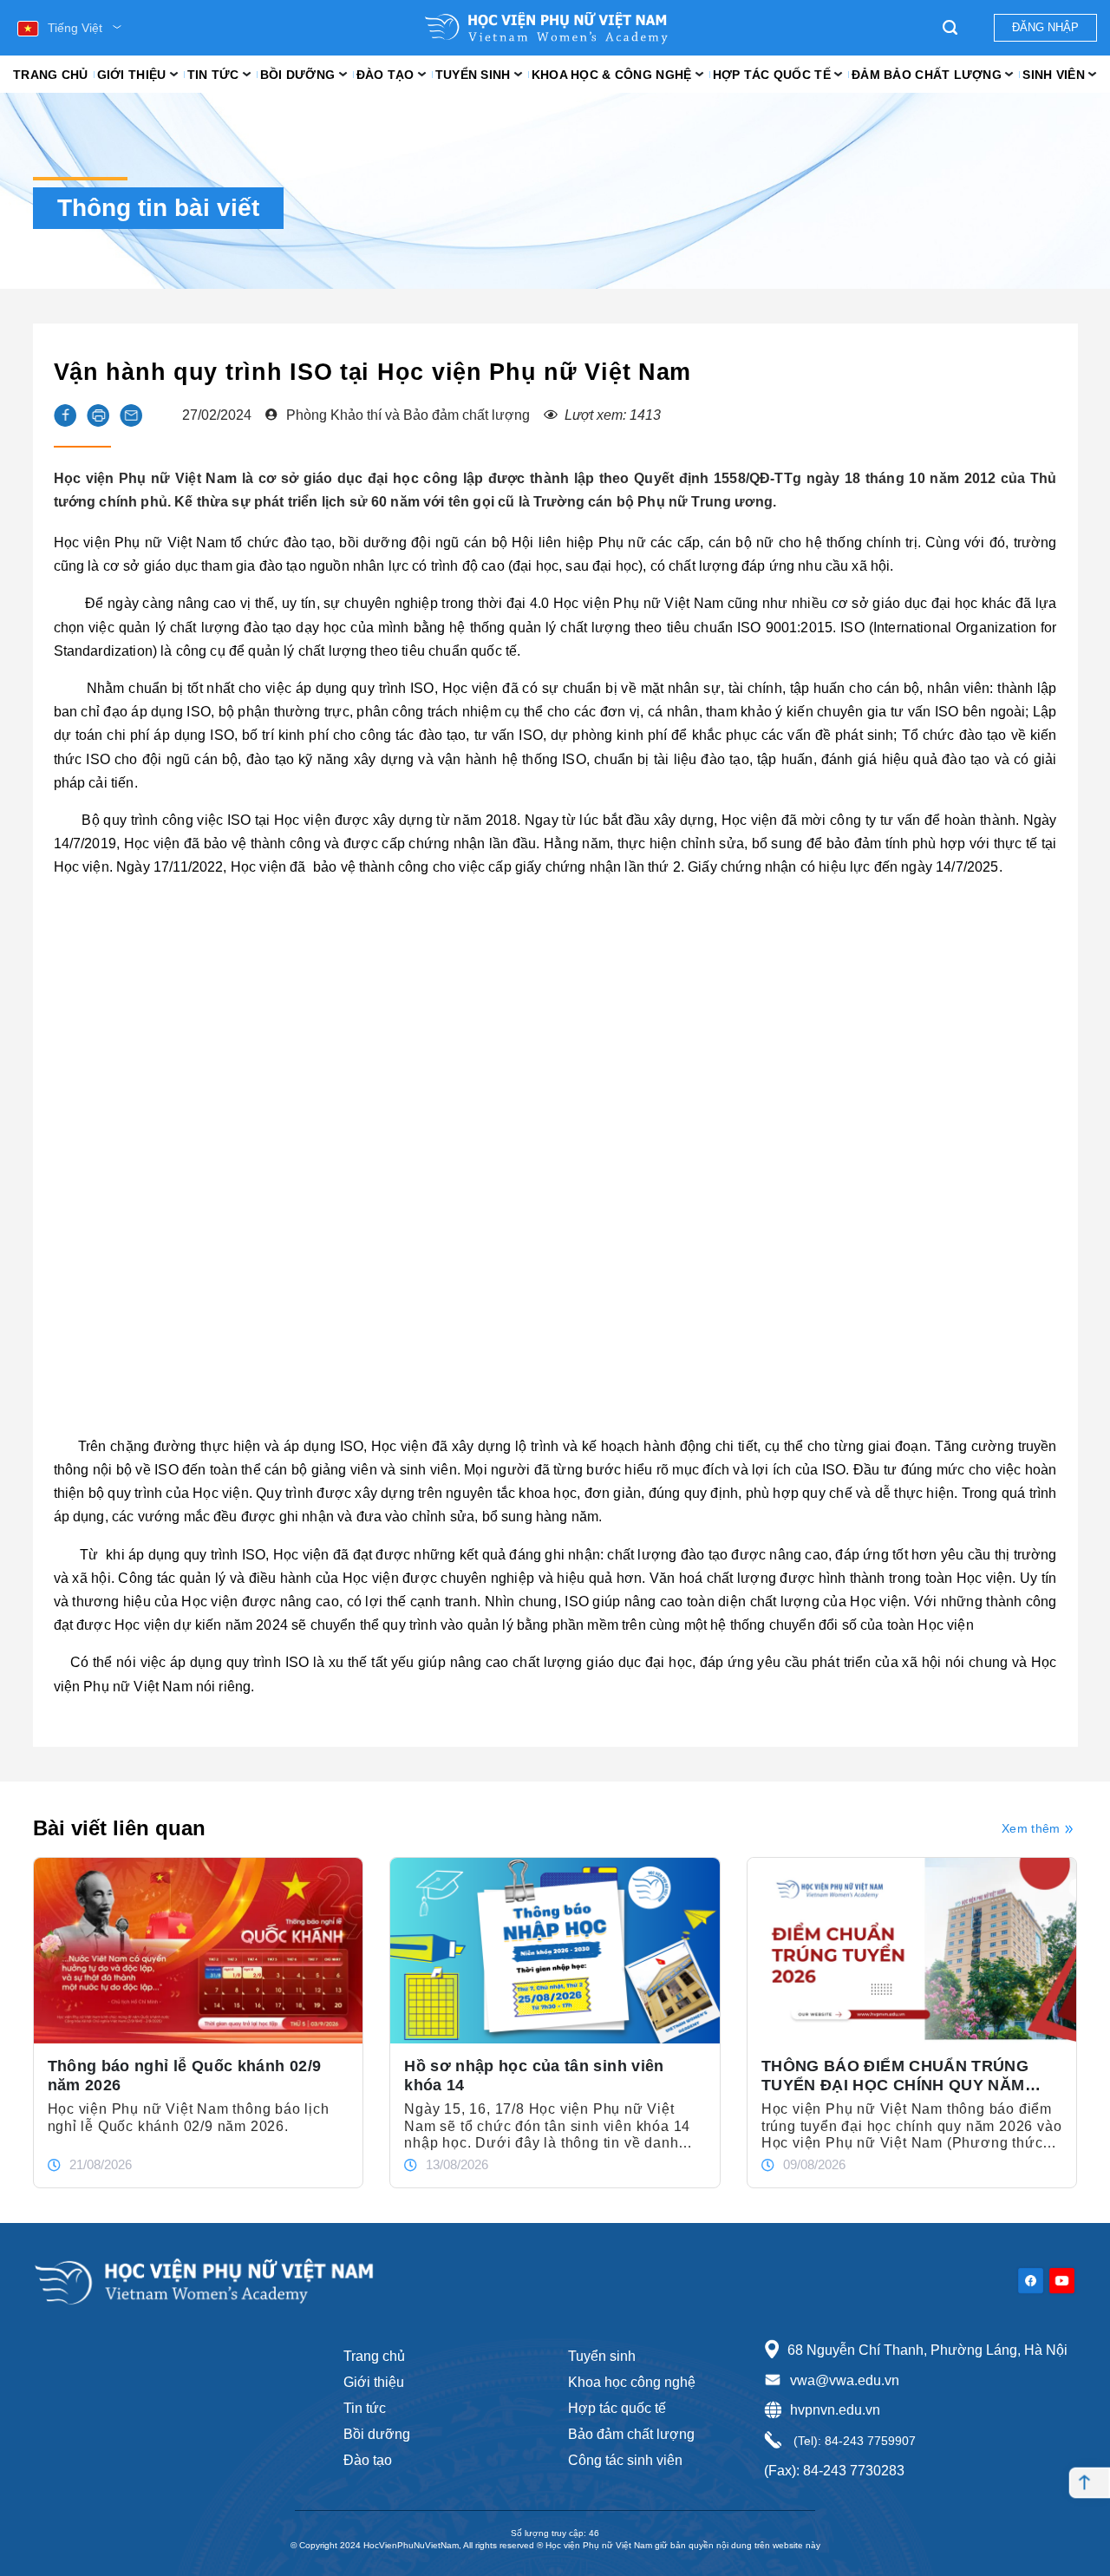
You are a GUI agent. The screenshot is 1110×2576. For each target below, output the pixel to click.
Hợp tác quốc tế (772, 75)
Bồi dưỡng (298, 75)
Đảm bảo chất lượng (927, 75)
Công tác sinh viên (625, 2460)
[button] (65, 415)
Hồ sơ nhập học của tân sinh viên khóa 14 (534, 2076)
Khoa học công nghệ (632, 2382)
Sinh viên (1054, 75)
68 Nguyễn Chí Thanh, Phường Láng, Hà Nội (927, 2350)
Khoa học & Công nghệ (612, 75)
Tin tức (213, 75)
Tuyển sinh (473, 75)
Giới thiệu (132, 75)
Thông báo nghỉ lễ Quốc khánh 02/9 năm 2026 (185, 2076)
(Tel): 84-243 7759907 (853, 2441)
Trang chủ (51, 75)
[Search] (950, 28)
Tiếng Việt (75, 28)
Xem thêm (1031, 1828)
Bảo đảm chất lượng (631, 2434)
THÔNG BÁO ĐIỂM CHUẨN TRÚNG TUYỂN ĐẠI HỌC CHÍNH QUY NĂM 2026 (895, 2076)
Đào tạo (385, 75)
